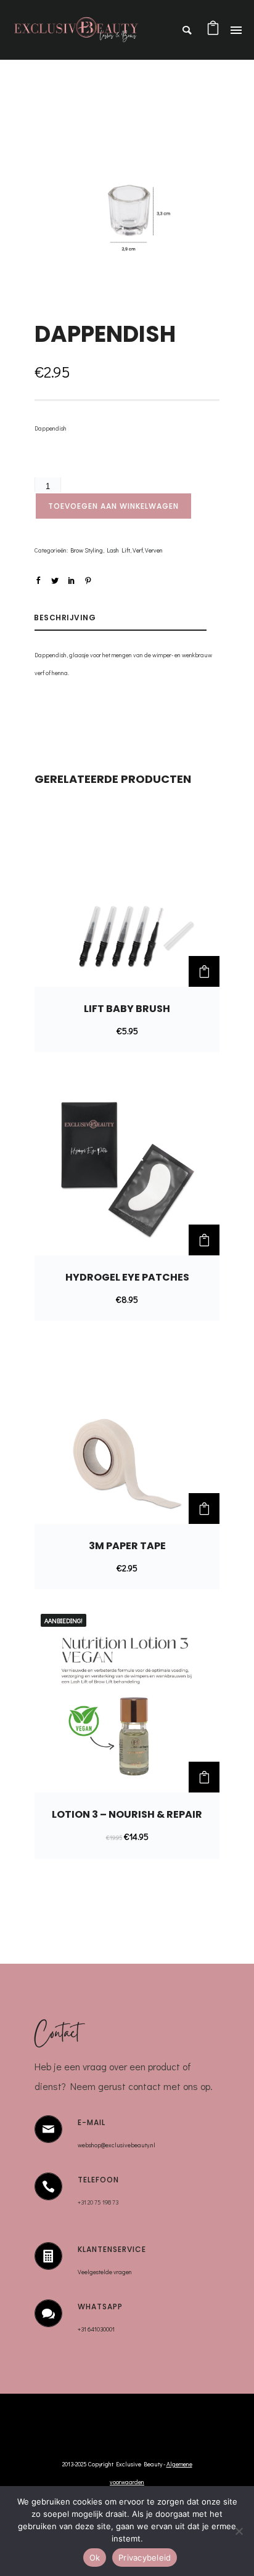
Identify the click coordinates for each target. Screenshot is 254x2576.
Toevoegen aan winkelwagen (113, 506)
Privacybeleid (145, 2558)
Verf (137, 550)
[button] (204, 971)
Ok (95, 2558)
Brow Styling (87, 550)
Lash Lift (118, 550)
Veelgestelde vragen (105, 2272)
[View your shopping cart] (213, 32)
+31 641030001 (96, 2329)
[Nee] (239, 2531)
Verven (154, 550)
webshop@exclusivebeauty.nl (117, 2145)
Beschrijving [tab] (65, 618)
